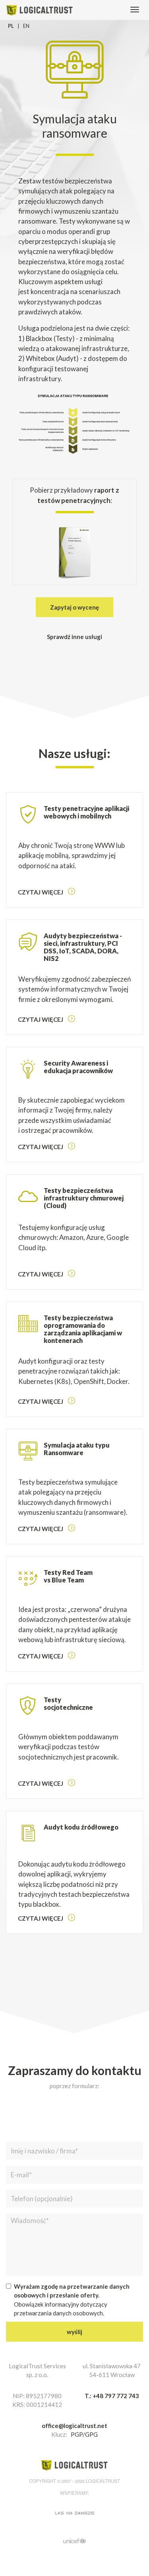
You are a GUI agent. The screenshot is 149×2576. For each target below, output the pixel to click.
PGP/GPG (84, 2434)
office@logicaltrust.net (74, 2426)
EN (26, 26)
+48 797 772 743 (116, 2396)
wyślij (74, 2332)
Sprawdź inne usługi (74, 637)
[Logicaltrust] (40, 9)
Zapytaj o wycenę (74, 607)
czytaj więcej (41, 892)
